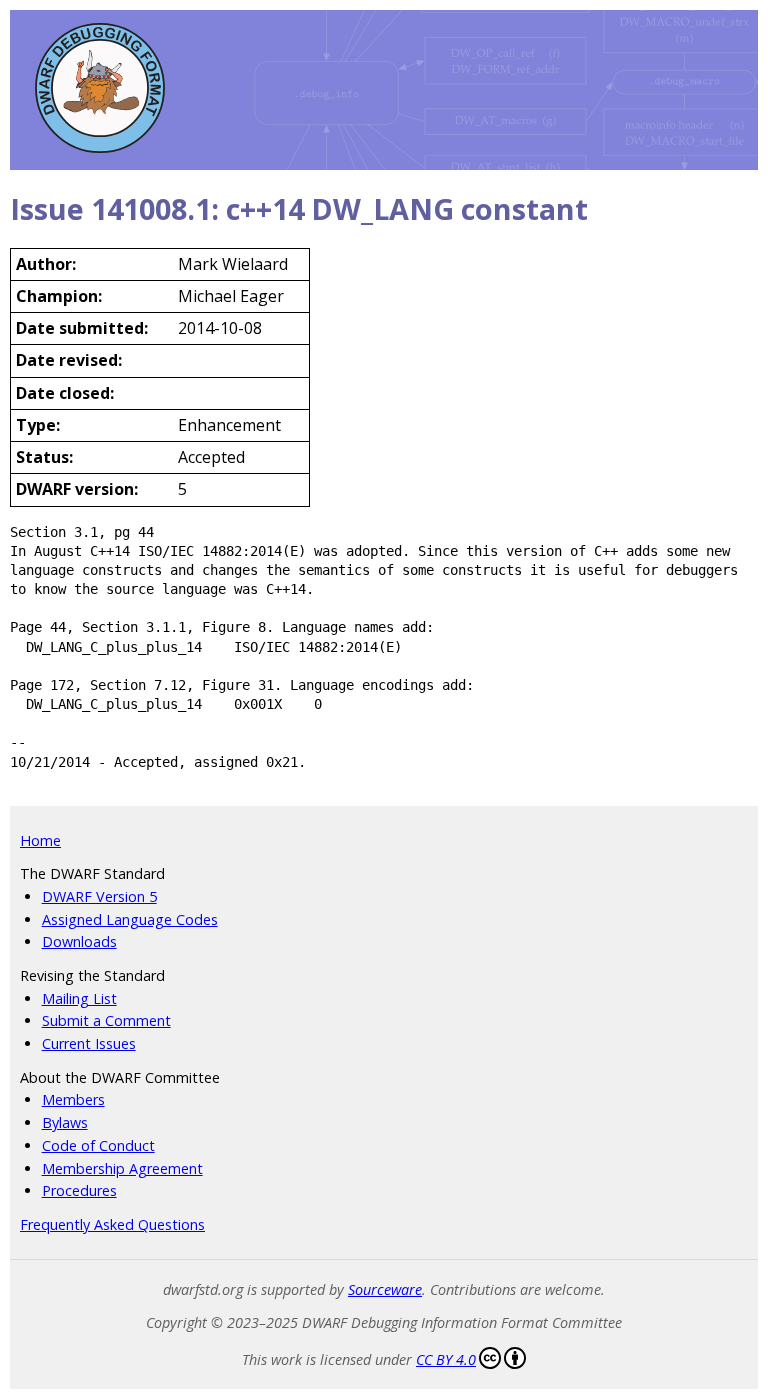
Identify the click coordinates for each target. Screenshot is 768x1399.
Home (40, 840)
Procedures (79, 1190)
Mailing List (79, 998)
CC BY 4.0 (446, 1359)
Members (73, 1099)
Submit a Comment (106, 1020)
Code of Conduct (98, 1145)
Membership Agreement (122, 1168)
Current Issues (89, 1043)
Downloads (79, 941)
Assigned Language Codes (130, 919)
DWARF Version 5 (99, 896)
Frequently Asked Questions (112, 1224)
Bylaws (65, 1122)
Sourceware (385, 1289)
